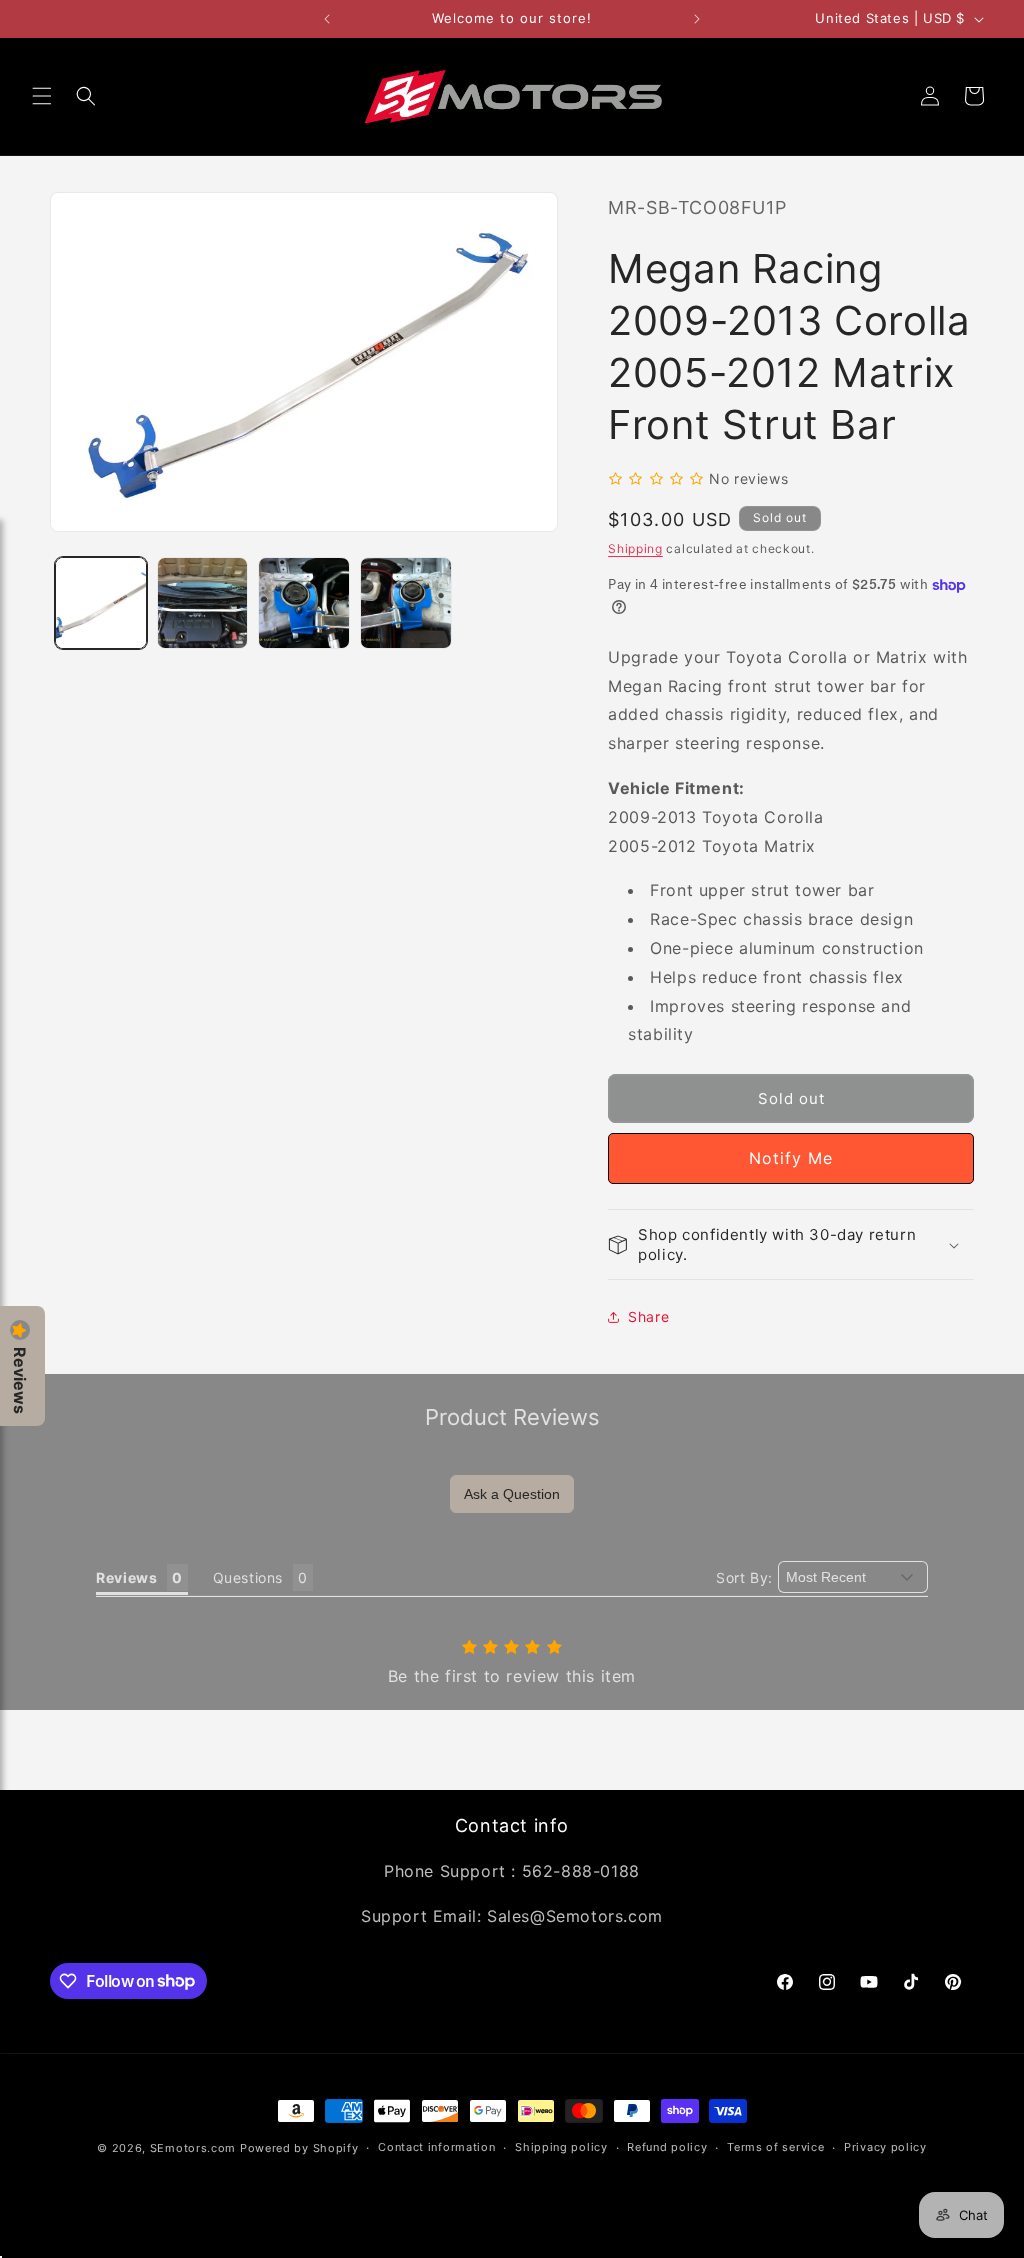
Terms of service (775, 2147)
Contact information (436, 2147)
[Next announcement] (697, 19)
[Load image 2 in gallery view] (203, 603)
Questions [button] (248, 1577)
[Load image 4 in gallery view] (406, 603)
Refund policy (667, 2147)
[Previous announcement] (327, 19)
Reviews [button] (126, 1577)
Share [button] (648, 1316)
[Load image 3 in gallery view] (304, 603)
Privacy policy (885, 2147)
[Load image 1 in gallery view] (101, 603)
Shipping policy (561, 2147)
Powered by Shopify (299, 2148)
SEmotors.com (193, 2148)
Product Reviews (512, 1417)
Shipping (635, 548)
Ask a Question (512, 1494)
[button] (42, 96)
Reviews (20, 1380)
